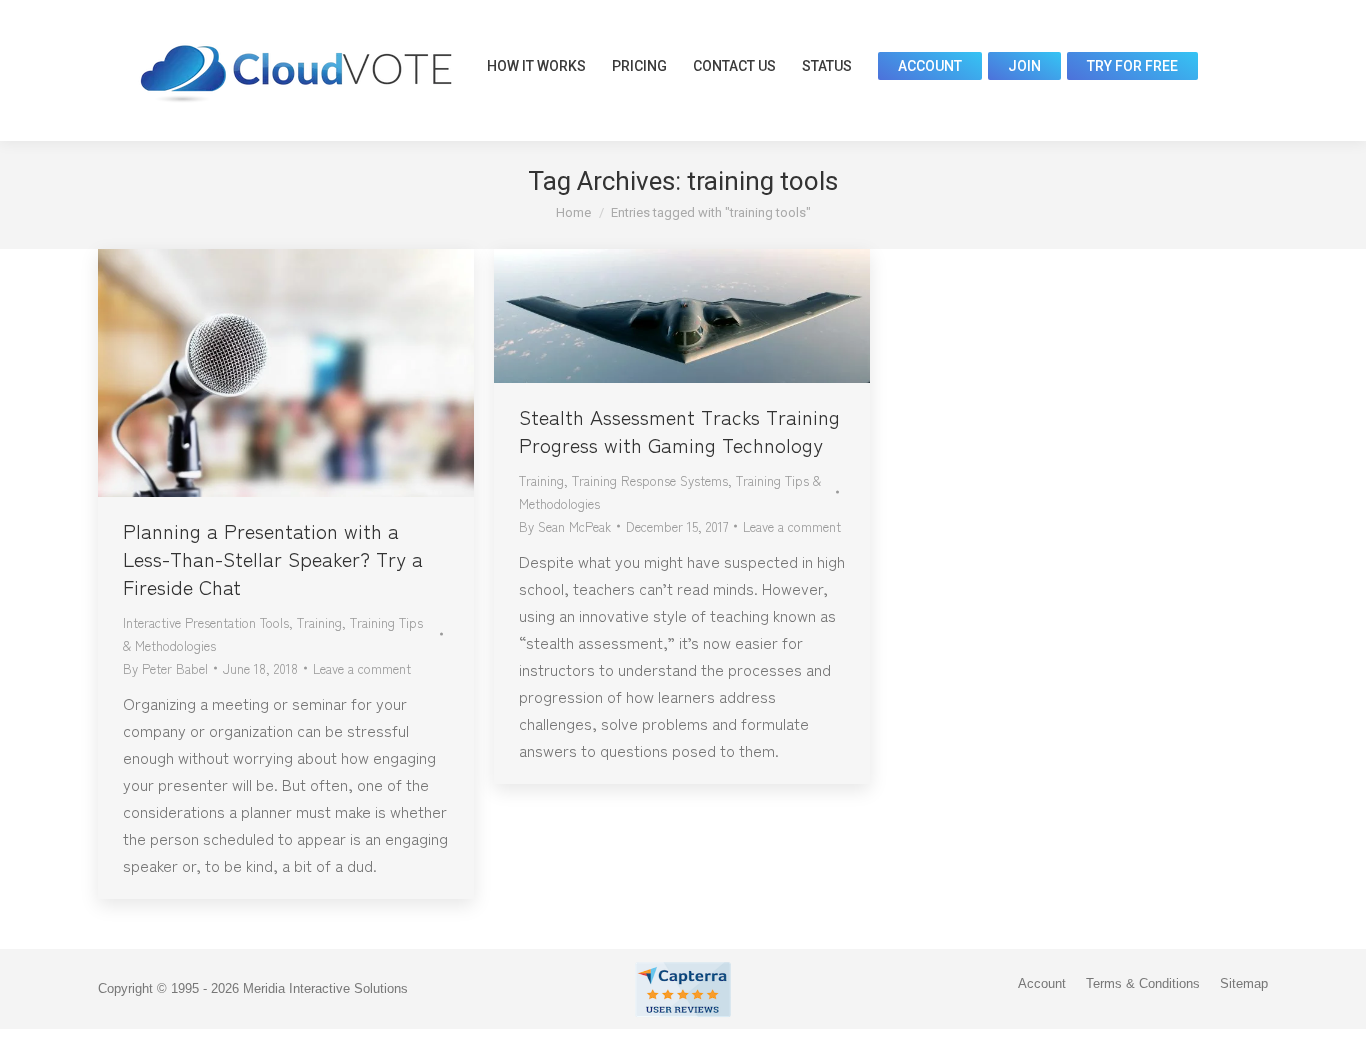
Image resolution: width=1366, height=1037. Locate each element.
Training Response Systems (650, 480)
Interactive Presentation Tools (206, 622)
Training (319, 622)
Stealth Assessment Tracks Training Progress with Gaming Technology (679, 430)
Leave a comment (362, 668)
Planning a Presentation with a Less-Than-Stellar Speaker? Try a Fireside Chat (273, 558)
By (165, 668)
